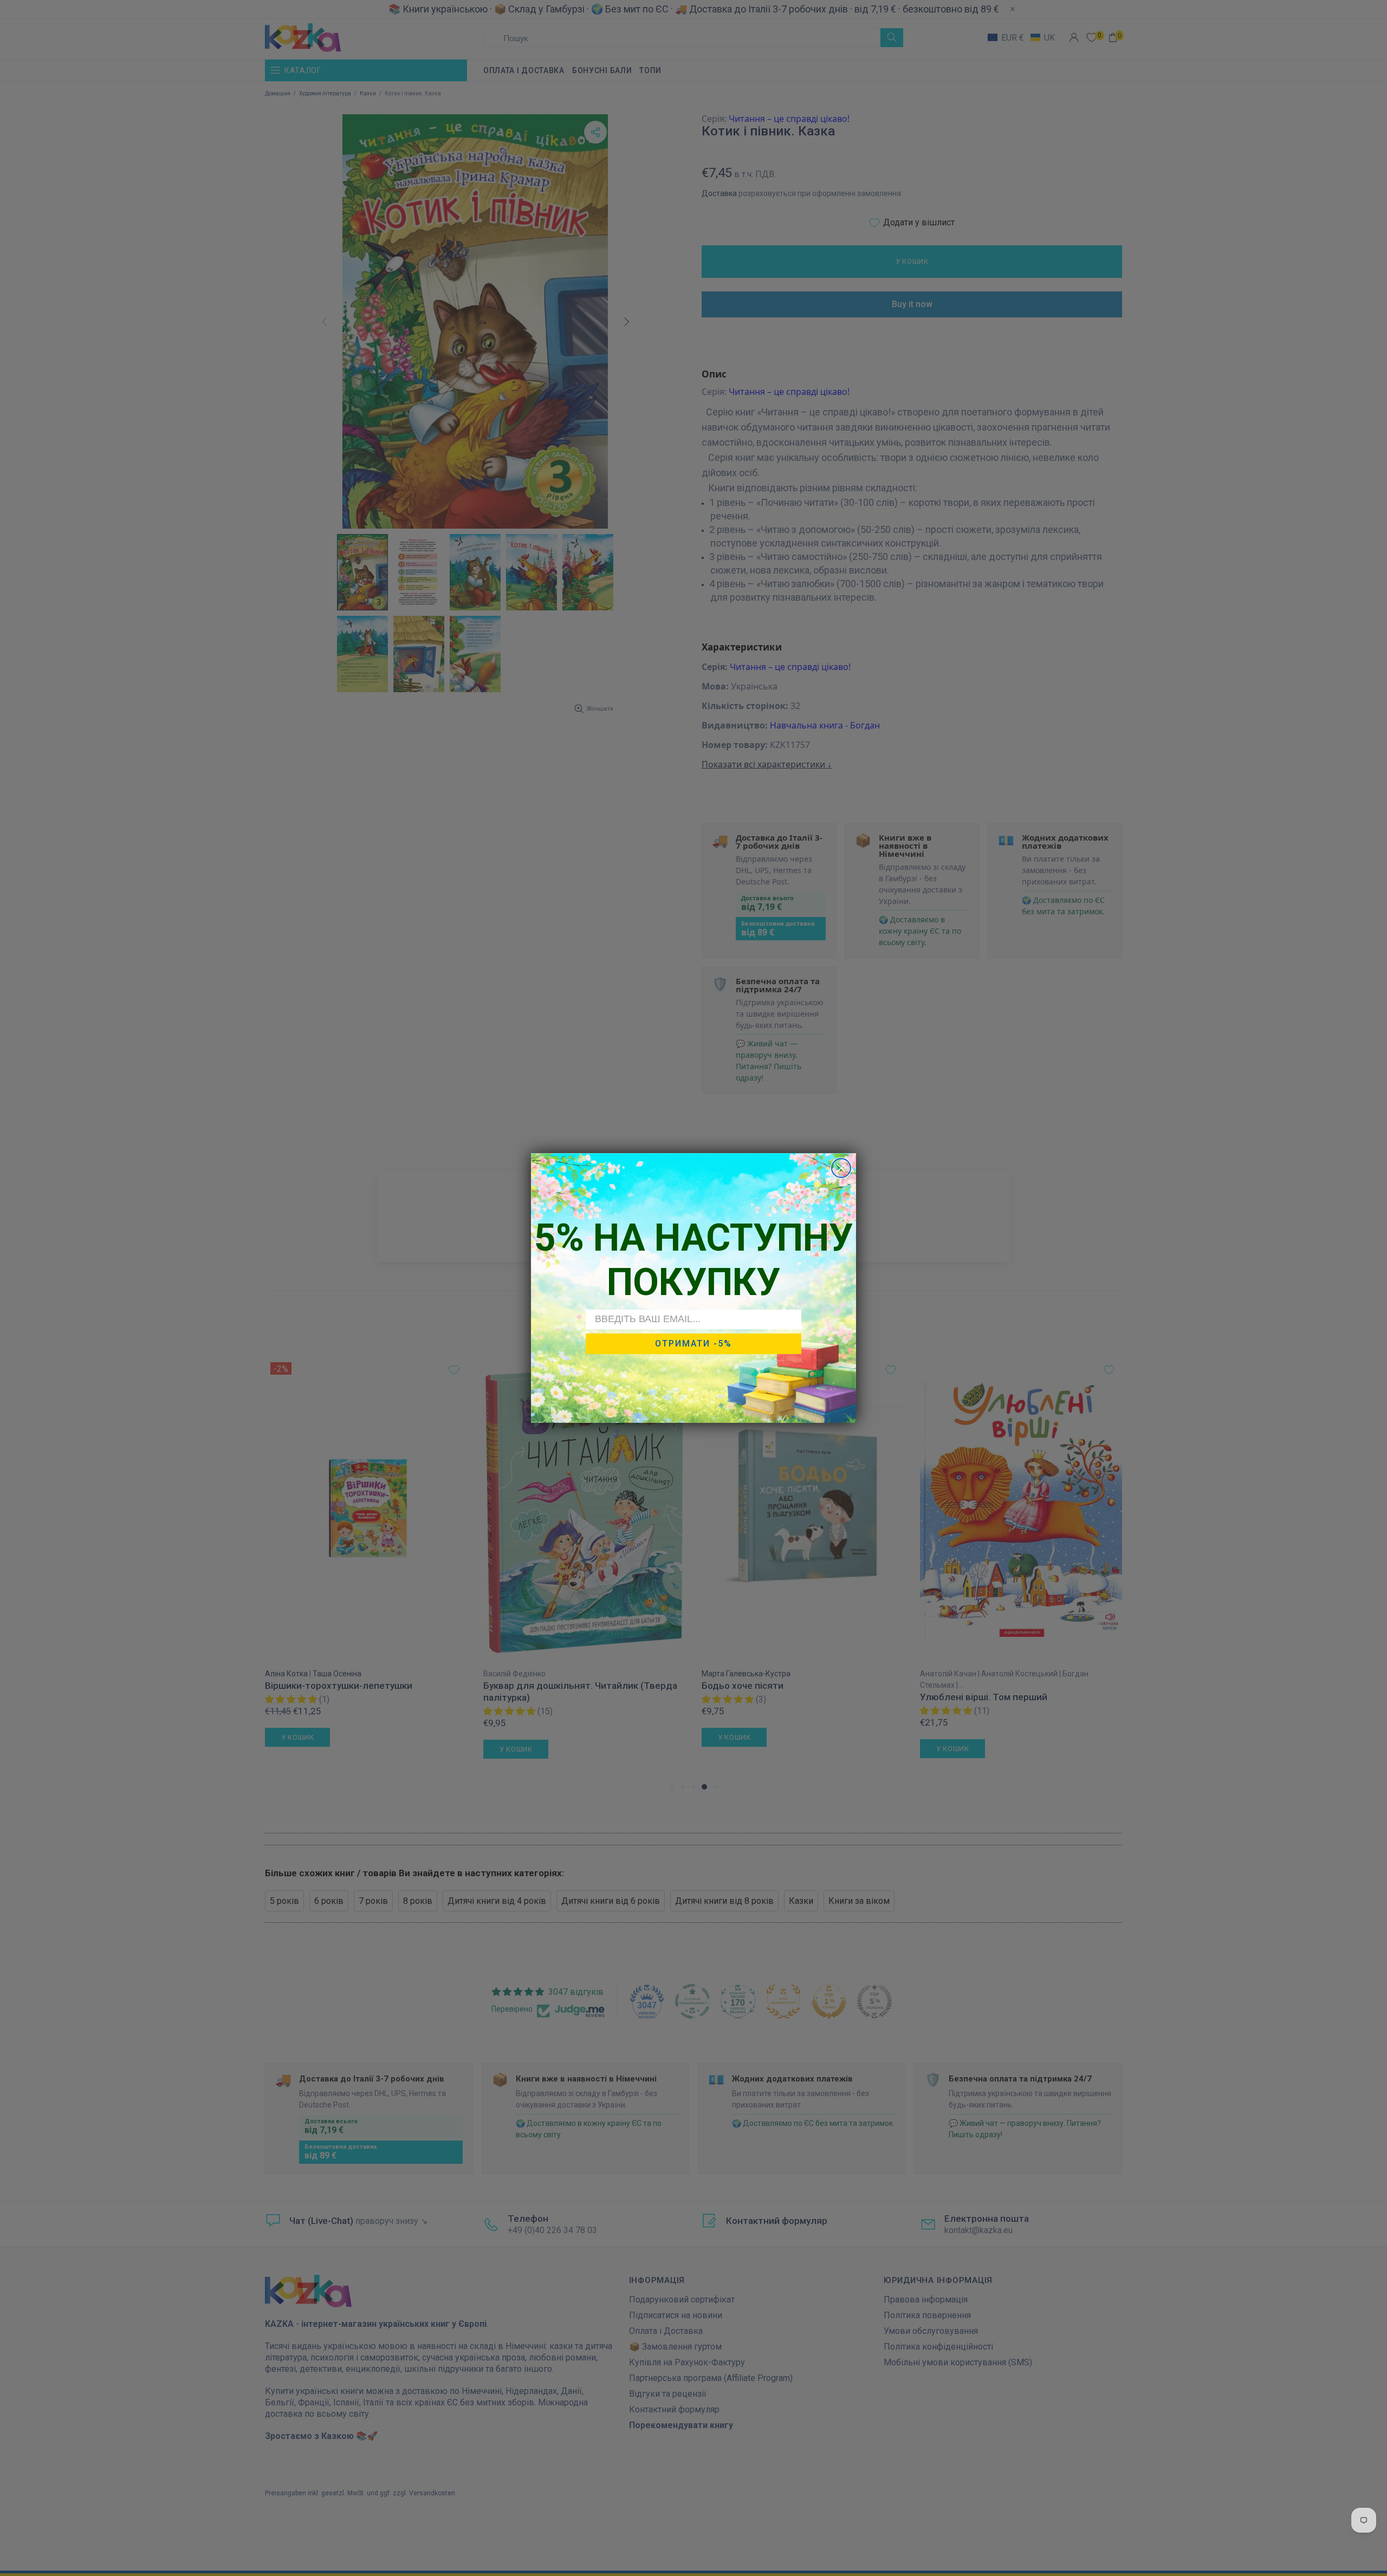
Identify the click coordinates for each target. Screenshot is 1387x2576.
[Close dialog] (841, 1168)
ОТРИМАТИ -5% (693, 1344)
